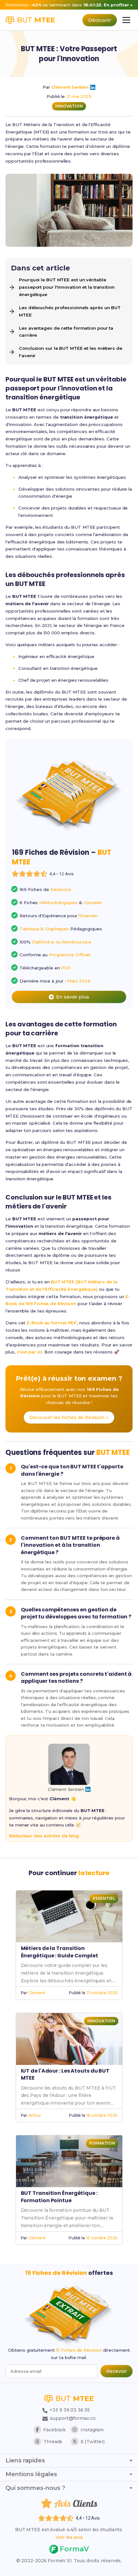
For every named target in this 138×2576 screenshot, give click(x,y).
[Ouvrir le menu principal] (126, 20)
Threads (53, 2442)
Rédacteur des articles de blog (44, 1836)
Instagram (92, 2430)
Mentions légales (31, 2474)
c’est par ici (30, 1352)
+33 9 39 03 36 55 (69, 2410)
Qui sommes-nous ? (35, 2488)
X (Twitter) (93, 2442)
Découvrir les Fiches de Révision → (69, 1417)
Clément (37, 1993)
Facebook (55, 2430)
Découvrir (100, 20)
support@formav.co (73, 2418)
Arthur (34, 2115)
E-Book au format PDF (52, 1323)
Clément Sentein (70, 87)
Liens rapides (25, 2460)
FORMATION (102, 2143)
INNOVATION (69, 106)
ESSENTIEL (104, 1898)
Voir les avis (69, 2537)
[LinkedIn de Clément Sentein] (93, 87)
